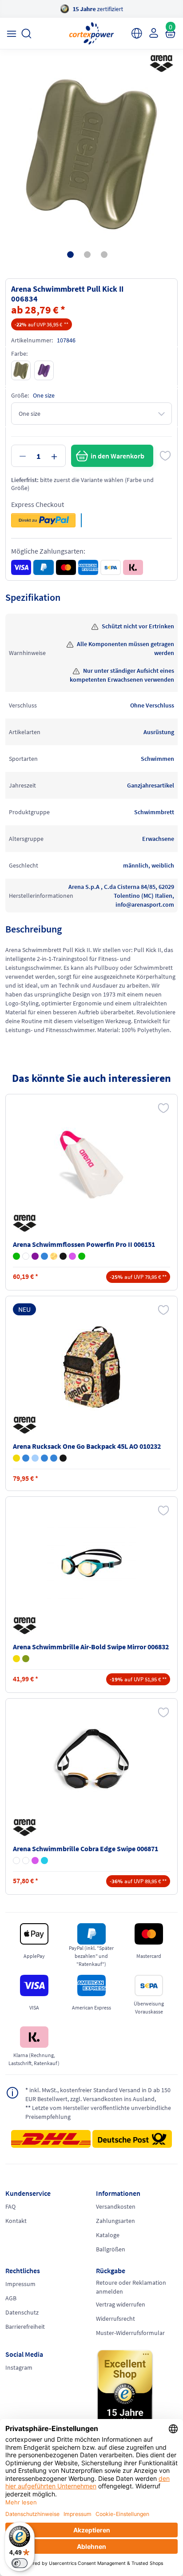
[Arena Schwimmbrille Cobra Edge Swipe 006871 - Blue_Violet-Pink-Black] (35, 1861)
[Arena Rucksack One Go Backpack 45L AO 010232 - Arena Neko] (16, 1458)
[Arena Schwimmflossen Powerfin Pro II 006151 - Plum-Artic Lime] (35, 1256)
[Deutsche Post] (132, 2139)
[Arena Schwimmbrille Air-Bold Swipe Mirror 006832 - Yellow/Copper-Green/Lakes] (16, 1659)
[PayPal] (43, 567)
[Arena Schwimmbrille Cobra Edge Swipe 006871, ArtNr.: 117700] (91, 1769)
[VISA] (21, 567)
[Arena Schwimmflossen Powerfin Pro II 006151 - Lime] (82, 1256)
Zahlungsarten (115, 2221)
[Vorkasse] (110, 567)
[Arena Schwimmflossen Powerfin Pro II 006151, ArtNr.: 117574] (91, 1165)
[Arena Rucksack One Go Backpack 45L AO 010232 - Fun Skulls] (63, 1458)
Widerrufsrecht (115, 2319)
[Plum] (44, 370)
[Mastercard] (66, 567)
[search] (26, 34)
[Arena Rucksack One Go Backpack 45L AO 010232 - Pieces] (54, 1458)
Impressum (20, 2284)
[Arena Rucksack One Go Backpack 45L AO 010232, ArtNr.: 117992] (91, 1366)
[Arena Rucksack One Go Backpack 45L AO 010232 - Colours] (26, 1458)
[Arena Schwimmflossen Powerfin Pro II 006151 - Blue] (44, 1256)
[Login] (153, 33)
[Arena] (160, 64)
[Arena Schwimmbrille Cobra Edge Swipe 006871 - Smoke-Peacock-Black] (44, 1861)
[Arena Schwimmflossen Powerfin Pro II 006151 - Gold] (54, 1256)
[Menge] (38, 456)
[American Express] (88, 567)
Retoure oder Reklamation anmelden (131, 2287)
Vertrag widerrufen (121, 2304)
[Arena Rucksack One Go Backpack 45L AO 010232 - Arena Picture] (44, 1458)
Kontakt (16, 2221)
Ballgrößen (111, 2249)
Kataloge (108, 2235)
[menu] (11, 34)
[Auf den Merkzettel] (165, 456)
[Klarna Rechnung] (133, 567)
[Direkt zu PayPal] (43, 520)
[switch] (20, 2563)
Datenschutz (22, 2312)
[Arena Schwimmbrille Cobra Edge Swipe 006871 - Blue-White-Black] (26, 1861)
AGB (11, 2298)
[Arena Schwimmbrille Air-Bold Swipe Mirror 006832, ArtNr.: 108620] (91, 1567)
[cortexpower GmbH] (91, 33)
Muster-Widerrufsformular (130, 2333)
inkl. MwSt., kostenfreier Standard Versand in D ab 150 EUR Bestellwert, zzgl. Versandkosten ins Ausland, (98, 2094)
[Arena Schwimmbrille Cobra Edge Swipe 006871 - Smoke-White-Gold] (16, 1861)
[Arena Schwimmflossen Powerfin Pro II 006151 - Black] (63, 1256)
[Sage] (21, 370)
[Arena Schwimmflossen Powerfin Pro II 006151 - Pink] (72, 1256)
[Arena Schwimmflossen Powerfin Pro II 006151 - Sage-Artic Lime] (16, 1256)
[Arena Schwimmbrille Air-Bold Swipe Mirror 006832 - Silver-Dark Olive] (26, 1659)
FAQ (10, 2206)
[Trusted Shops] (137, 2391)
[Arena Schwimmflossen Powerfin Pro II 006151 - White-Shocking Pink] (26, 1256)
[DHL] (51, 2142)
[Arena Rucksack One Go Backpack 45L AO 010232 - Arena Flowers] (35, 1458)
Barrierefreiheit (25, 2327)
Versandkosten (116, 2206)
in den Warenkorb (117, 456)
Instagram (19, 2367)
